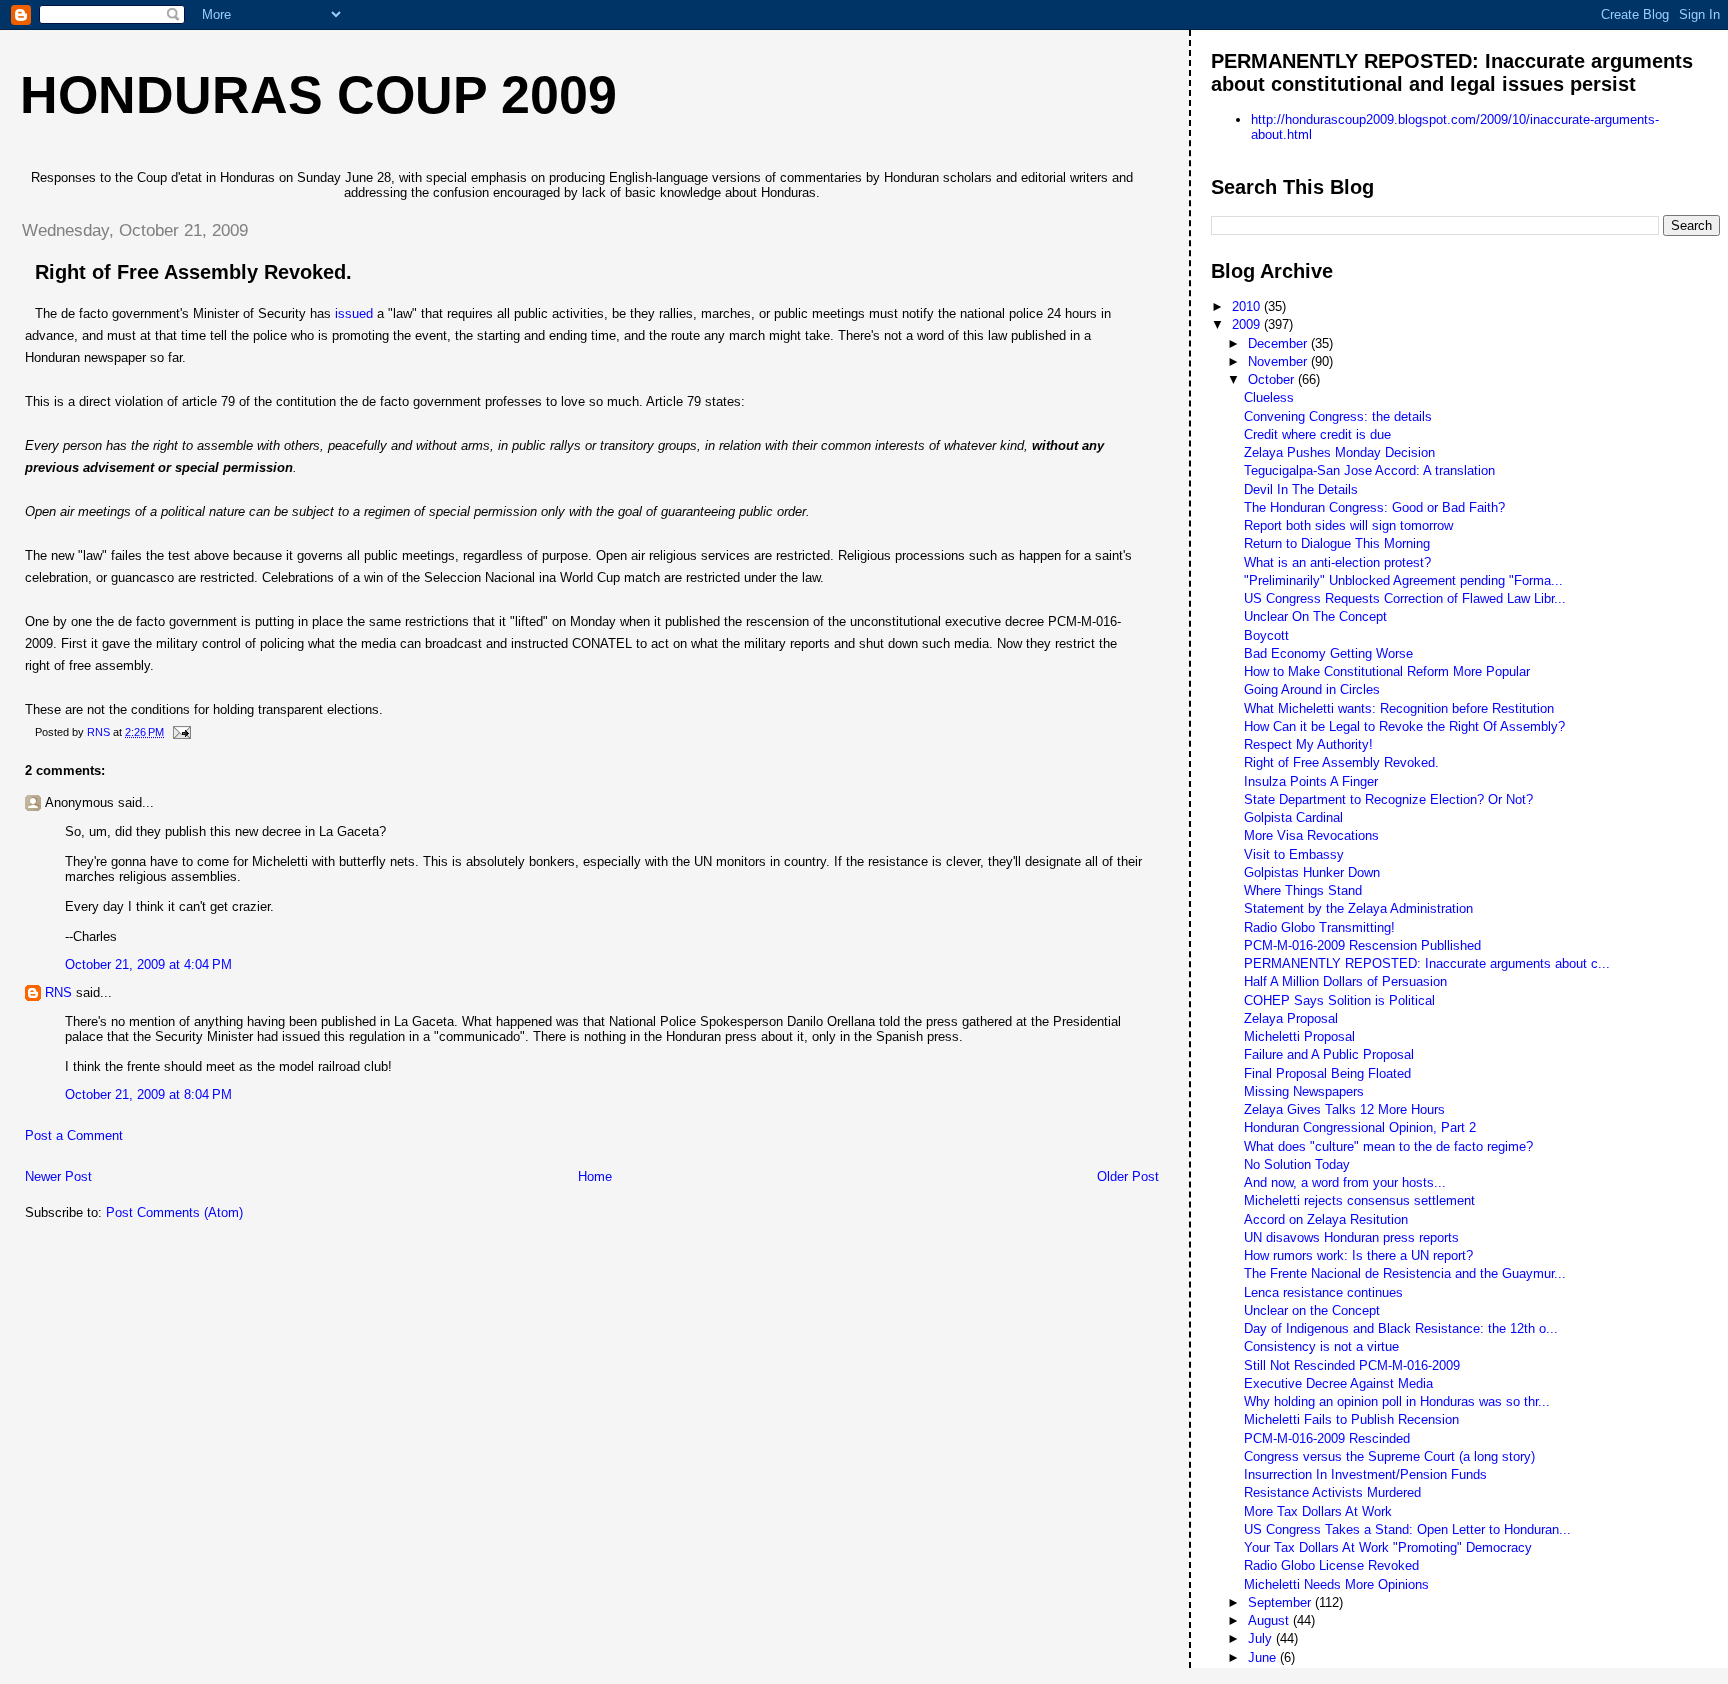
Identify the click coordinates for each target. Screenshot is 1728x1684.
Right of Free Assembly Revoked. (1341, 762)
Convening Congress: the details (1338, 416)
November (1279, 361)
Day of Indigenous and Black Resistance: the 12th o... (1401, 1328)
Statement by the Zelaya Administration (1358, 908)
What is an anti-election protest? (1337, 562)
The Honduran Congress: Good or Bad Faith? (1374, 507)
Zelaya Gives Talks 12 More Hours (1344, 1109)
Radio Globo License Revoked (1331, 1565)
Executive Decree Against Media (1338, 1383)
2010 (1248, 306)
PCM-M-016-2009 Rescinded (1327, 1438)
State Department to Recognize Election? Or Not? (1388, 799)
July (1262, 1638)
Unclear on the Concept (1312, 1310)
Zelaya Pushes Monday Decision (1339, 452)
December (1279, 343)
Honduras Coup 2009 (318, 95)
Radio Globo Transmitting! (1319, 927)
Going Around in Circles (1312, 689)
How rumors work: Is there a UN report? (1358, 1255)
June (1264, 1657)
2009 (1248, 324)
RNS (58, 992)
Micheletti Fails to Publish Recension (1351, 1419)
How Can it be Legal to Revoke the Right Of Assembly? (1404, 726)
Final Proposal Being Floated (1327, 1073)
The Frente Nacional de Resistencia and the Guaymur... (1405, 1273)
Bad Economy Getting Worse (1328, 653)
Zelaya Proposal (1291, 1018)
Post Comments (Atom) (174, 1212)
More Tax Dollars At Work (1318, 1511)
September (1281, 1602)
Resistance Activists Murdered (1332, 1492)
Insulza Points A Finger (1311, 781)
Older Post (1128, 1176)
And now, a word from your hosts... (1345, 1182)
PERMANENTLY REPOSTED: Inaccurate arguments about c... (1427, 963)
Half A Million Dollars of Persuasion (1345, 981)
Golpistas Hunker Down (1312, 872)
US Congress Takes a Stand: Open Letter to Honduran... (1407, 1529)
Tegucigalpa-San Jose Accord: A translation (1369, 470)
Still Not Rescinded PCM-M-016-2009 (1352, 1365)
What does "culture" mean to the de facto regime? (1388, 1146)
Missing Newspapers (1304, 1091)
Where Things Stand (1303, 890)
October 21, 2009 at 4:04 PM (148, 964)
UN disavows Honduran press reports (1351, 1237)
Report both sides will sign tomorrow (1348, 525)
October (1273, 379)
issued (354, 313)
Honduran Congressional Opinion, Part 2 (1360, 1127)
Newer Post (58, 1176)
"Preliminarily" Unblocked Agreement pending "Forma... (1403, 580)
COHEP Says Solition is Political (1339, 1000)
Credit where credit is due (1317, 434)
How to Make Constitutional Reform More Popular (1387, 671)
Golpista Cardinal (1293, 817)
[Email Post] (180, 732)
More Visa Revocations (1311, 835)
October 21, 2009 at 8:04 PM (148, 1094)
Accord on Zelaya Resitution (1326, 1219)
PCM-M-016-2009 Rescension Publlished (1362, 945)
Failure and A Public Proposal (1329, 1054)
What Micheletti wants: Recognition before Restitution (1399, 708)
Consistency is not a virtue (1321, 1346)
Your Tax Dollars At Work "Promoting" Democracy (1388, 1547)
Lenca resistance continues (1323, 1292)
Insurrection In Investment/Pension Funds (1365, 1474)
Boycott (1266, 635)
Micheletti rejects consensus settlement (1359, 1200)
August (1270, 1620)
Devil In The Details (1301, 489)
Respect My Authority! (1308, 744)
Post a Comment (74, 1135)
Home (595, 1176)
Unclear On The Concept (1315, 616)
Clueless (1269, 397)
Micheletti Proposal (1299, 1036)
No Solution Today (1297, 1164)
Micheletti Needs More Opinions (1336, 1584)
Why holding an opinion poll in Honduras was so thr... (1397, 1401)
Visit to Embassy (1294, 854)
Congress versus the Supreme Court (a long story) (1389, 1456)
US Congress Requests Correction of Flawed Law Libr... (1405, 598)
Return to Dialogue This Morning (1337, 543)
